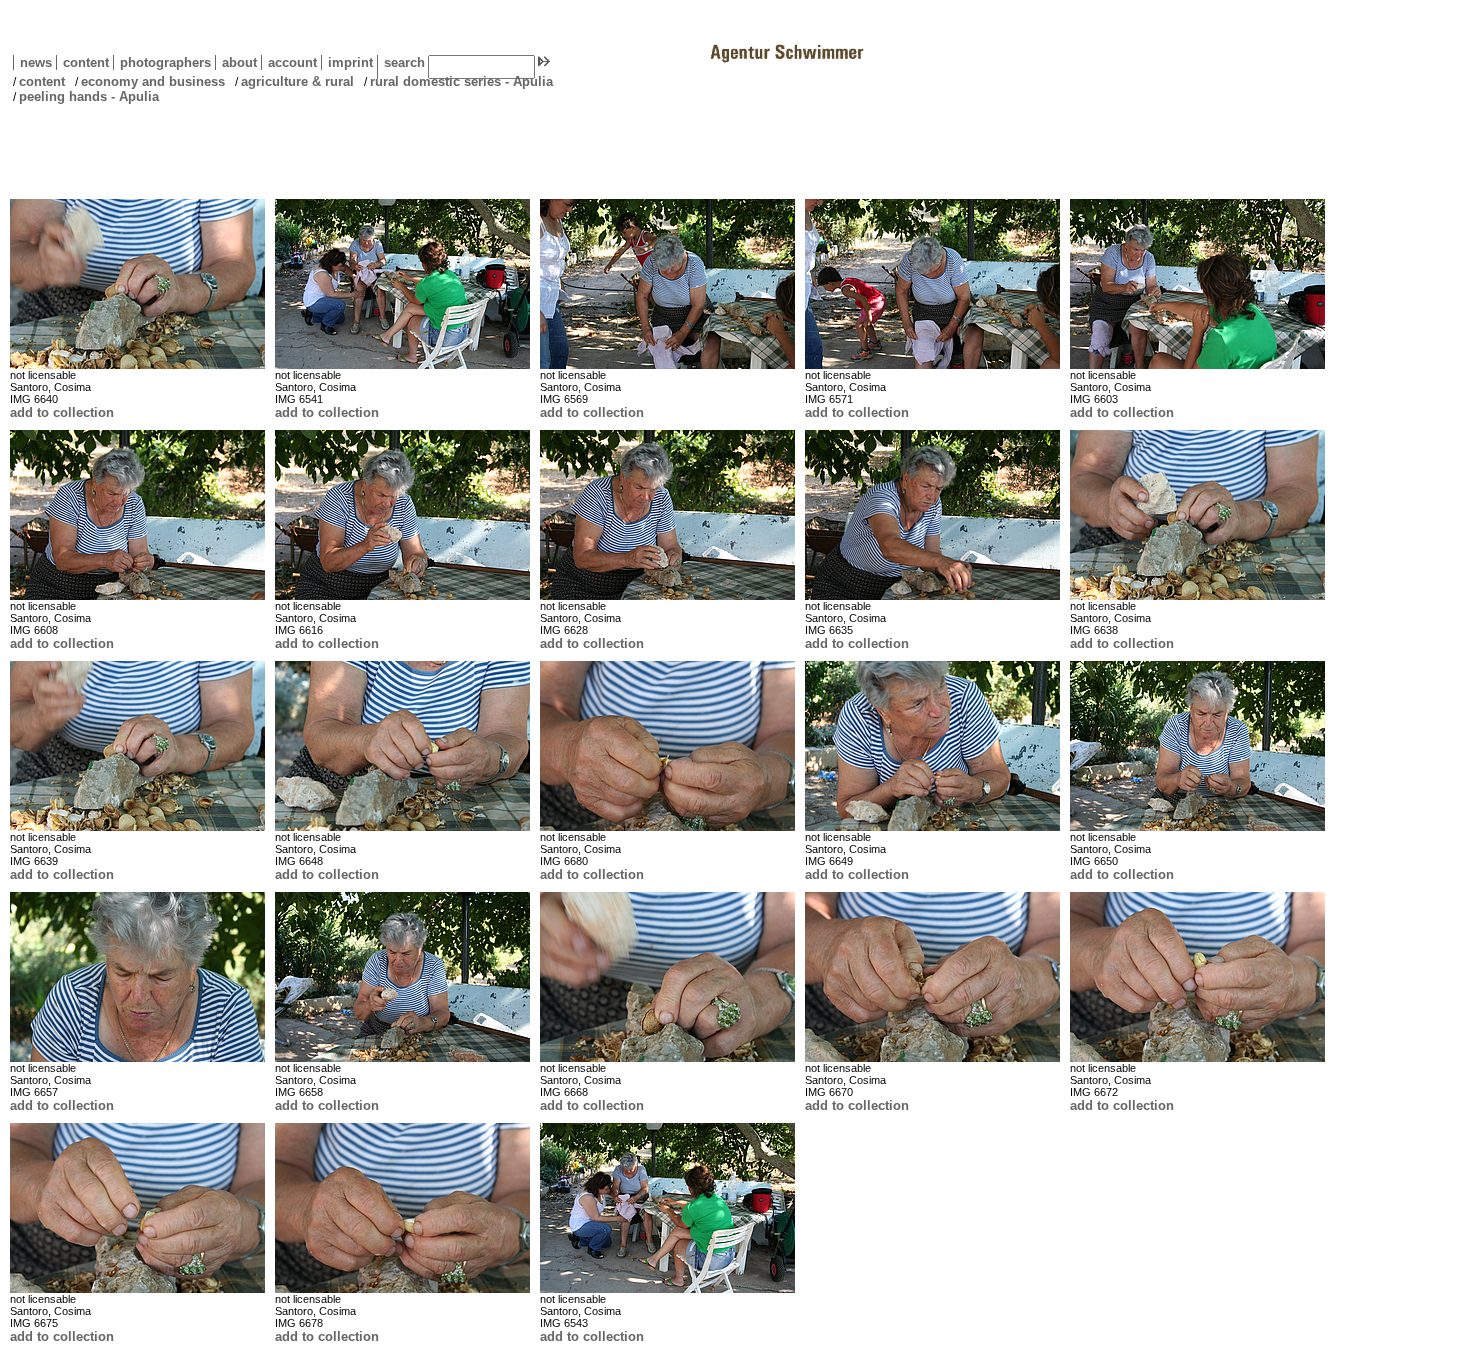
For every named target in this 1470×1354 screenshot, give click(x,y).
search (404, 62)
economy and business (153, 81)
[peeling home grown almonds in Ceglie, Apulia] (137, 284)
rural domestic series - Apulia (461, 81)
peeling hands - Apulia (89, 96)
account (289, 62)
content (82, 62)
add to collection (62, 412)
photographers (165, 62)
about (236, 62)
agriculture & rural (297, 81)
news (36, 62)
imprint (350, 62)
